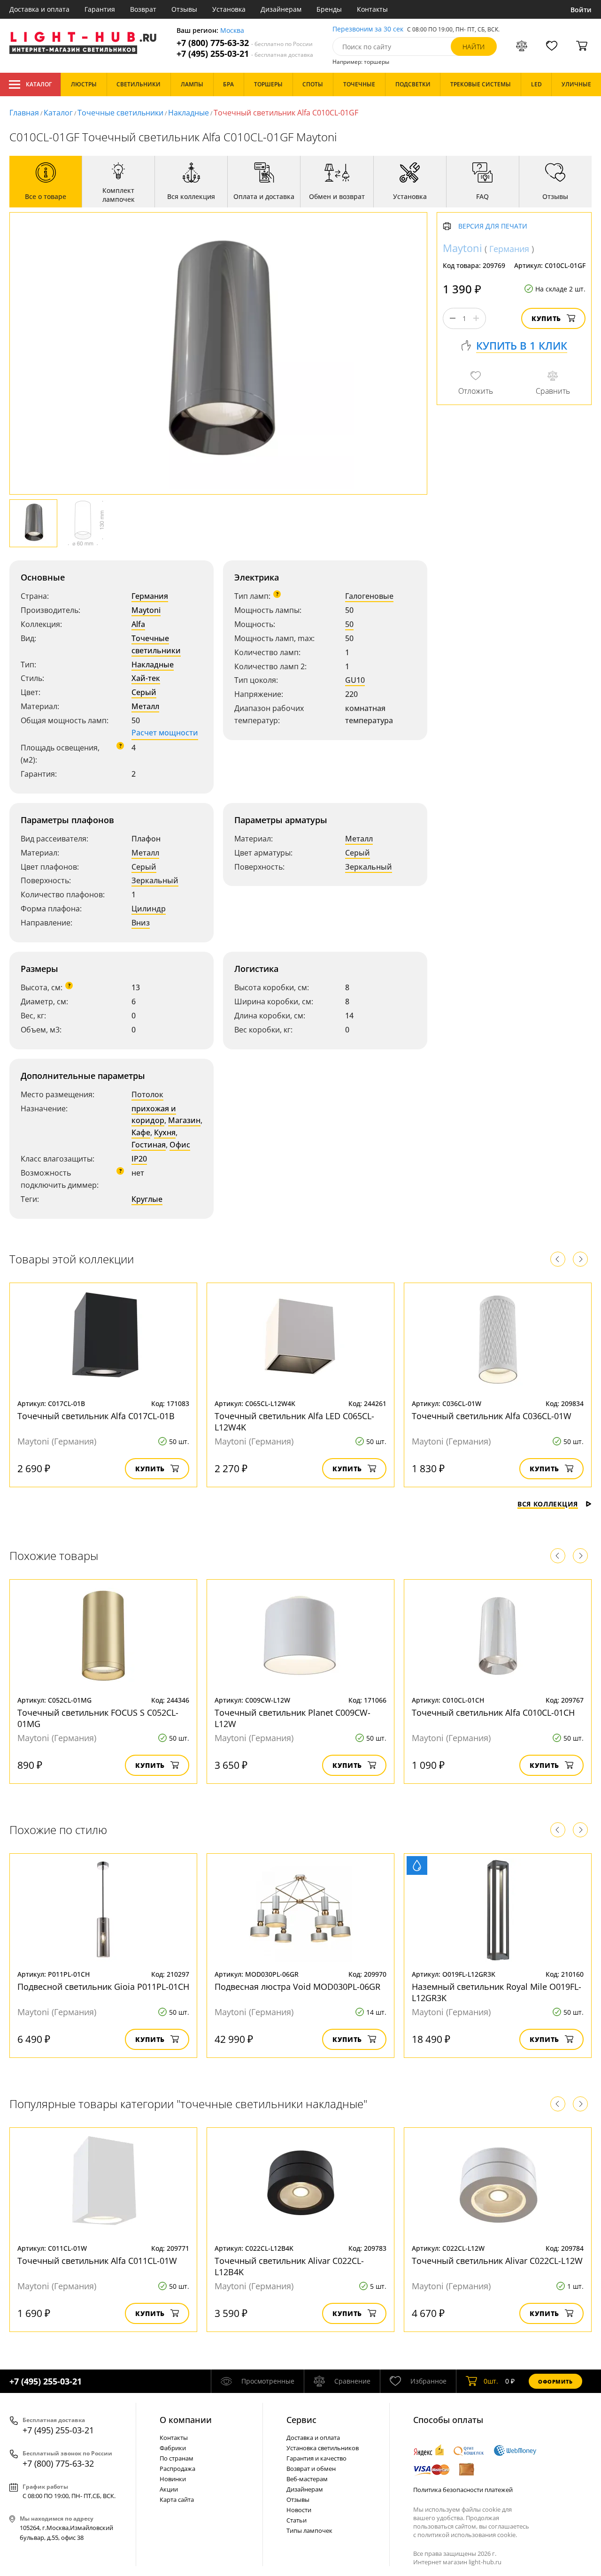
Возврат (143, 9)
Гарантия (100, 9)
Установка (229, 9)
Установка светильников (323, 2448)
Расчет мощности (165, 733)
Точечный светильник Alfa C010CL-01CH (493, 1712)
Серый (144, 692)
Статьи (297, 2520)
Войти (581, 10)
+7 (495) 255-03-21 (245, 54)
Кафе (141, 1132)
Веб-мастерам (307, 2479)
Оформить (555, 2381)
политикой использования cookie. (467, 2535)
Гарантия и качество (316, 2458)
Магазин (184, 1120)
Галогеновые (369, 596)
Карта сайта (177, 2500)
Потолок (147, 1094)
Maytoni (146, 610)
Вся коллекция (548, 1504)
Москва (232, 31)
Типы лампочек (309, 2530)
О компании (186, 2420)
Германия (150, 596)
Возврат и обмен (311, 2469)
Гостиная (149, 1145)
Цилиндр (149, 909)
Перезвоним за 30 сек (368, 29)
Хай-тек (146, 678)
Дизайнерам (281, 9)
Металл (145, 706)
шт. (491, 2381)
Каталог (39, 84)
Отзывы (184, 9)
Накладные (189, 113)
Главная (24, 113)
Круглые (147, 1199)
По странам (177, 2458)
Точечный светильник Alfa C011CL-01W (97, 2261)
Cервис (301, 2420)
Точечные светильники (120, 113)
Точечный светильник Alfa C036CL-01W (492, 1416)
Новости (299, 2510)
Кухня (165, 1132)
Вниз (141, 923)
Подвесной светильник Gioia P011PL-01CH (103, 1987)
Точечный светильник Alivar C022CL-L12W (497, 2261)
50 (349, 624)
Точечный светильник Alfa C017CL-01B (96, 1416)
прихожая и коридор (154, 1115)
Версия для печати (493, 226)
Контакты (372, 9)
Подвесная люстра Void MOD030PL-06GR (297, 1987)
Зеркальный (155, 880)
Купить (546, 318)
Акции (169, 2489)
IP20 (139, 1159)
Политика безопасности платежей (463, 2490)
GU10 (355, 680)
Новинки (173, 2479)
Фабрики (173, 2448)
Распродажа (177, 2469)
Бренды (329, 9)
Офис (180, 1145)
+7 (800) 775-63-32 (245, 43)
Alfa (138, 624)
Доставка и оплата (39, 9)
